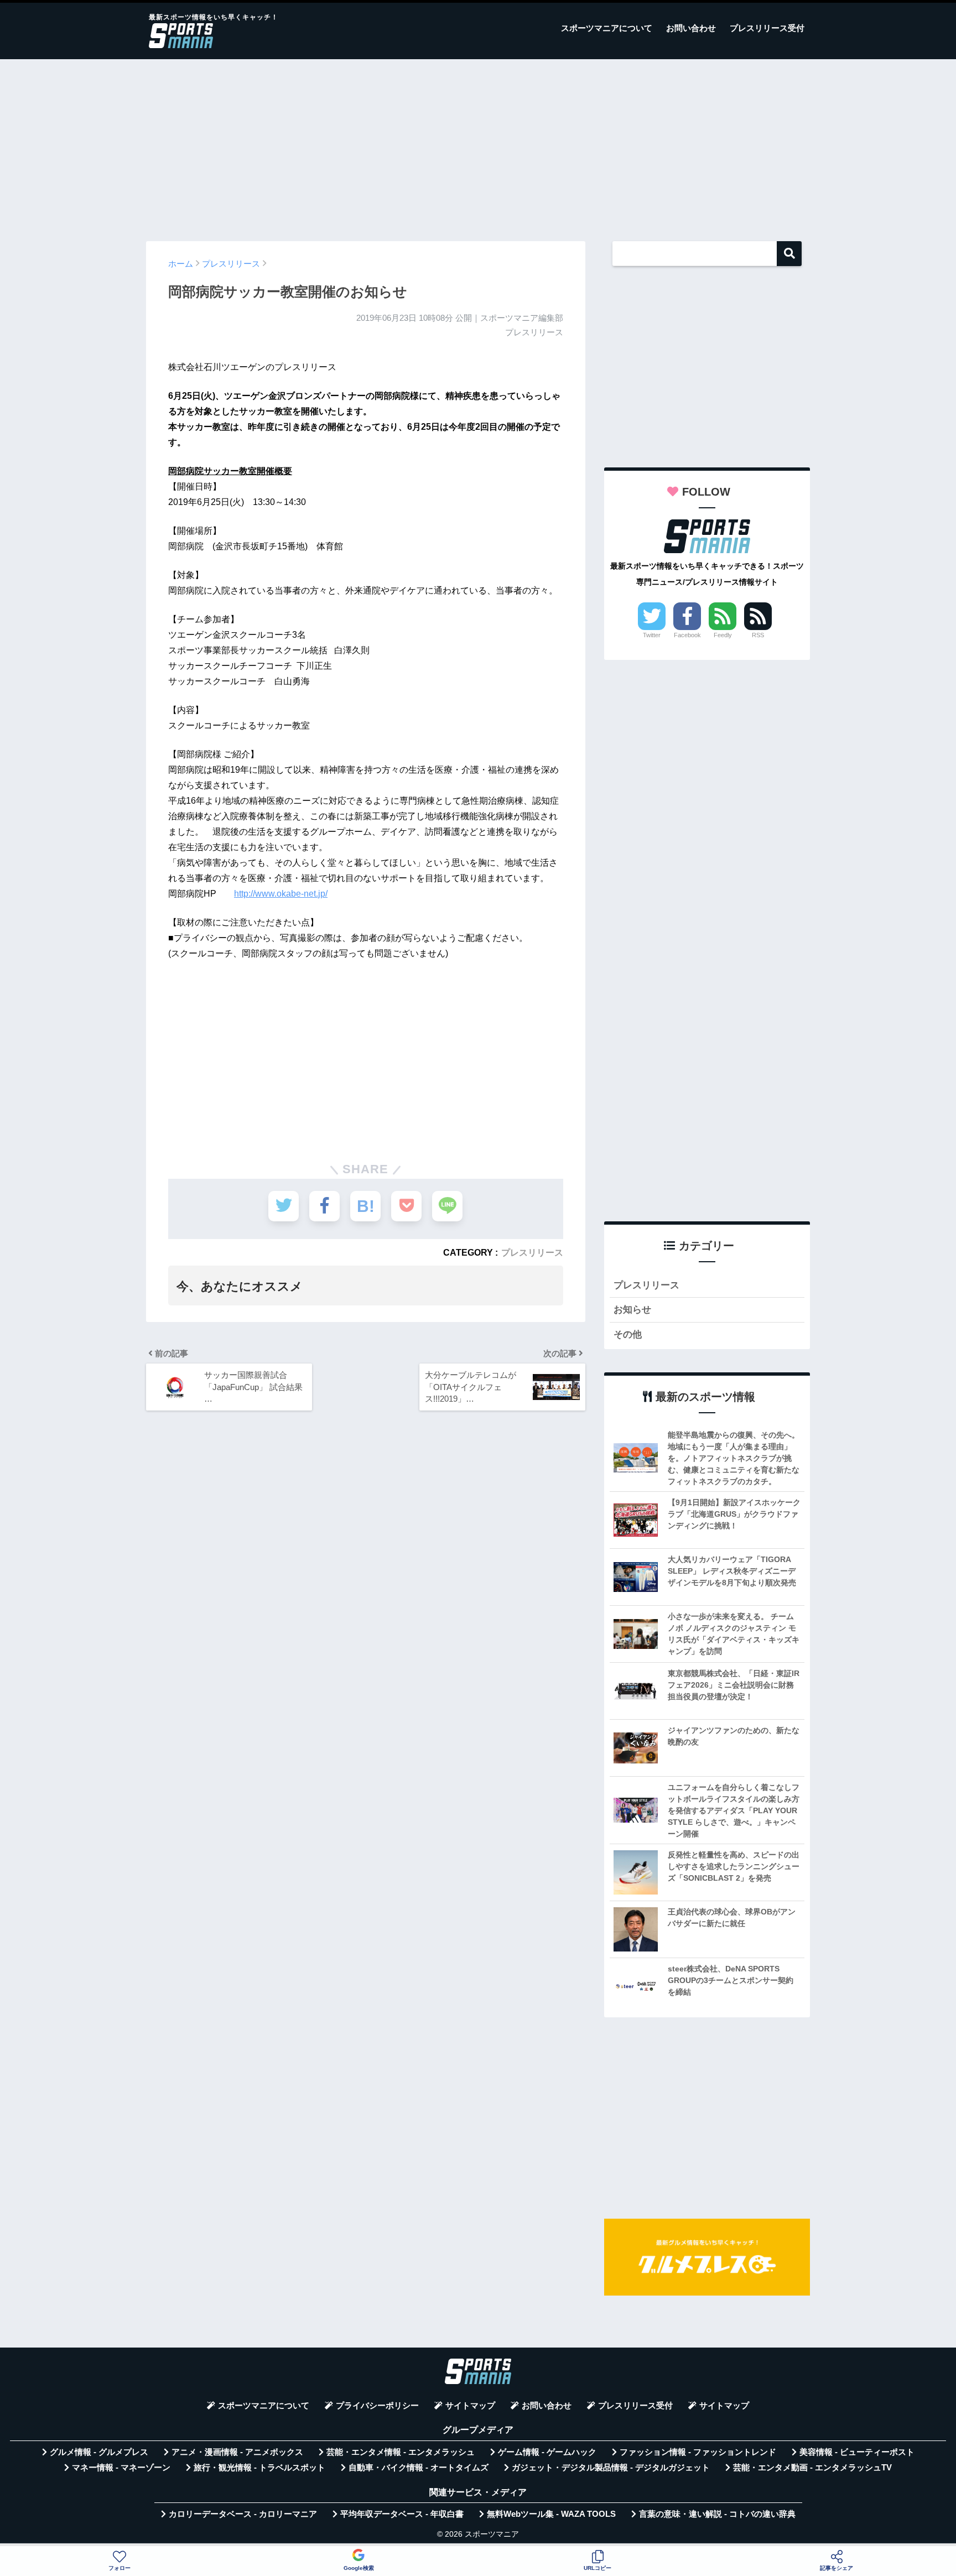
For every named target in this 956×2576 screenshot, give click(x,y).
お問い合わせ (691, 28)
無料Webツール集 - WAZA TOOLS (551, 2514)
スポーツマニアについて (607, 28)
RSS (758, 635)
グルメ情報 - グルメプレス (99, 2452)
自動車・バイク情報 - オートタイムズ (419, 2468)
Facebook (687, 635)
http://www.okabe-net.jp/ (281, 894)
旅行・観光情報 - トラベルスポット (259, 2468)
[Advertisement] (478, 145)
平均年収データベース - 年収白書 (402, 2514)
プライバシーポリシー (377, 2406)
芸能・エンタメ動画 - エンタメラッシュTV (812, 2468)
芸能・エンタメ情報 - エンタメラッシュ (401, 2452)
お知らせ (632, 1310)
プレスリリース (532, 1252)
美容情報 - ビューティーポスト (857, 2452)
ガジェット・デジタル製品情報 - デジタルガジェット (611, 2468)
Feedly (723, 635)
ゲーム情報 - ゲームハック (547, 2452)
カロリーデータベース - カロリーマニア (243, 2514)
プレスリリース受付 (767, 28)
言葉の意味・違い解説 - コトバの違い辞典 (717, 2514)
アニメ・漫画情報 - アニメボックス (237, 2452)
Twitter (652, 635)
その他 (628, 1334)
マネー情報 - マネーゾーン (121, 2468)
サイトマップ (470, 2406)
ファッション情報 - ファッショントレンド (698, 2452)
